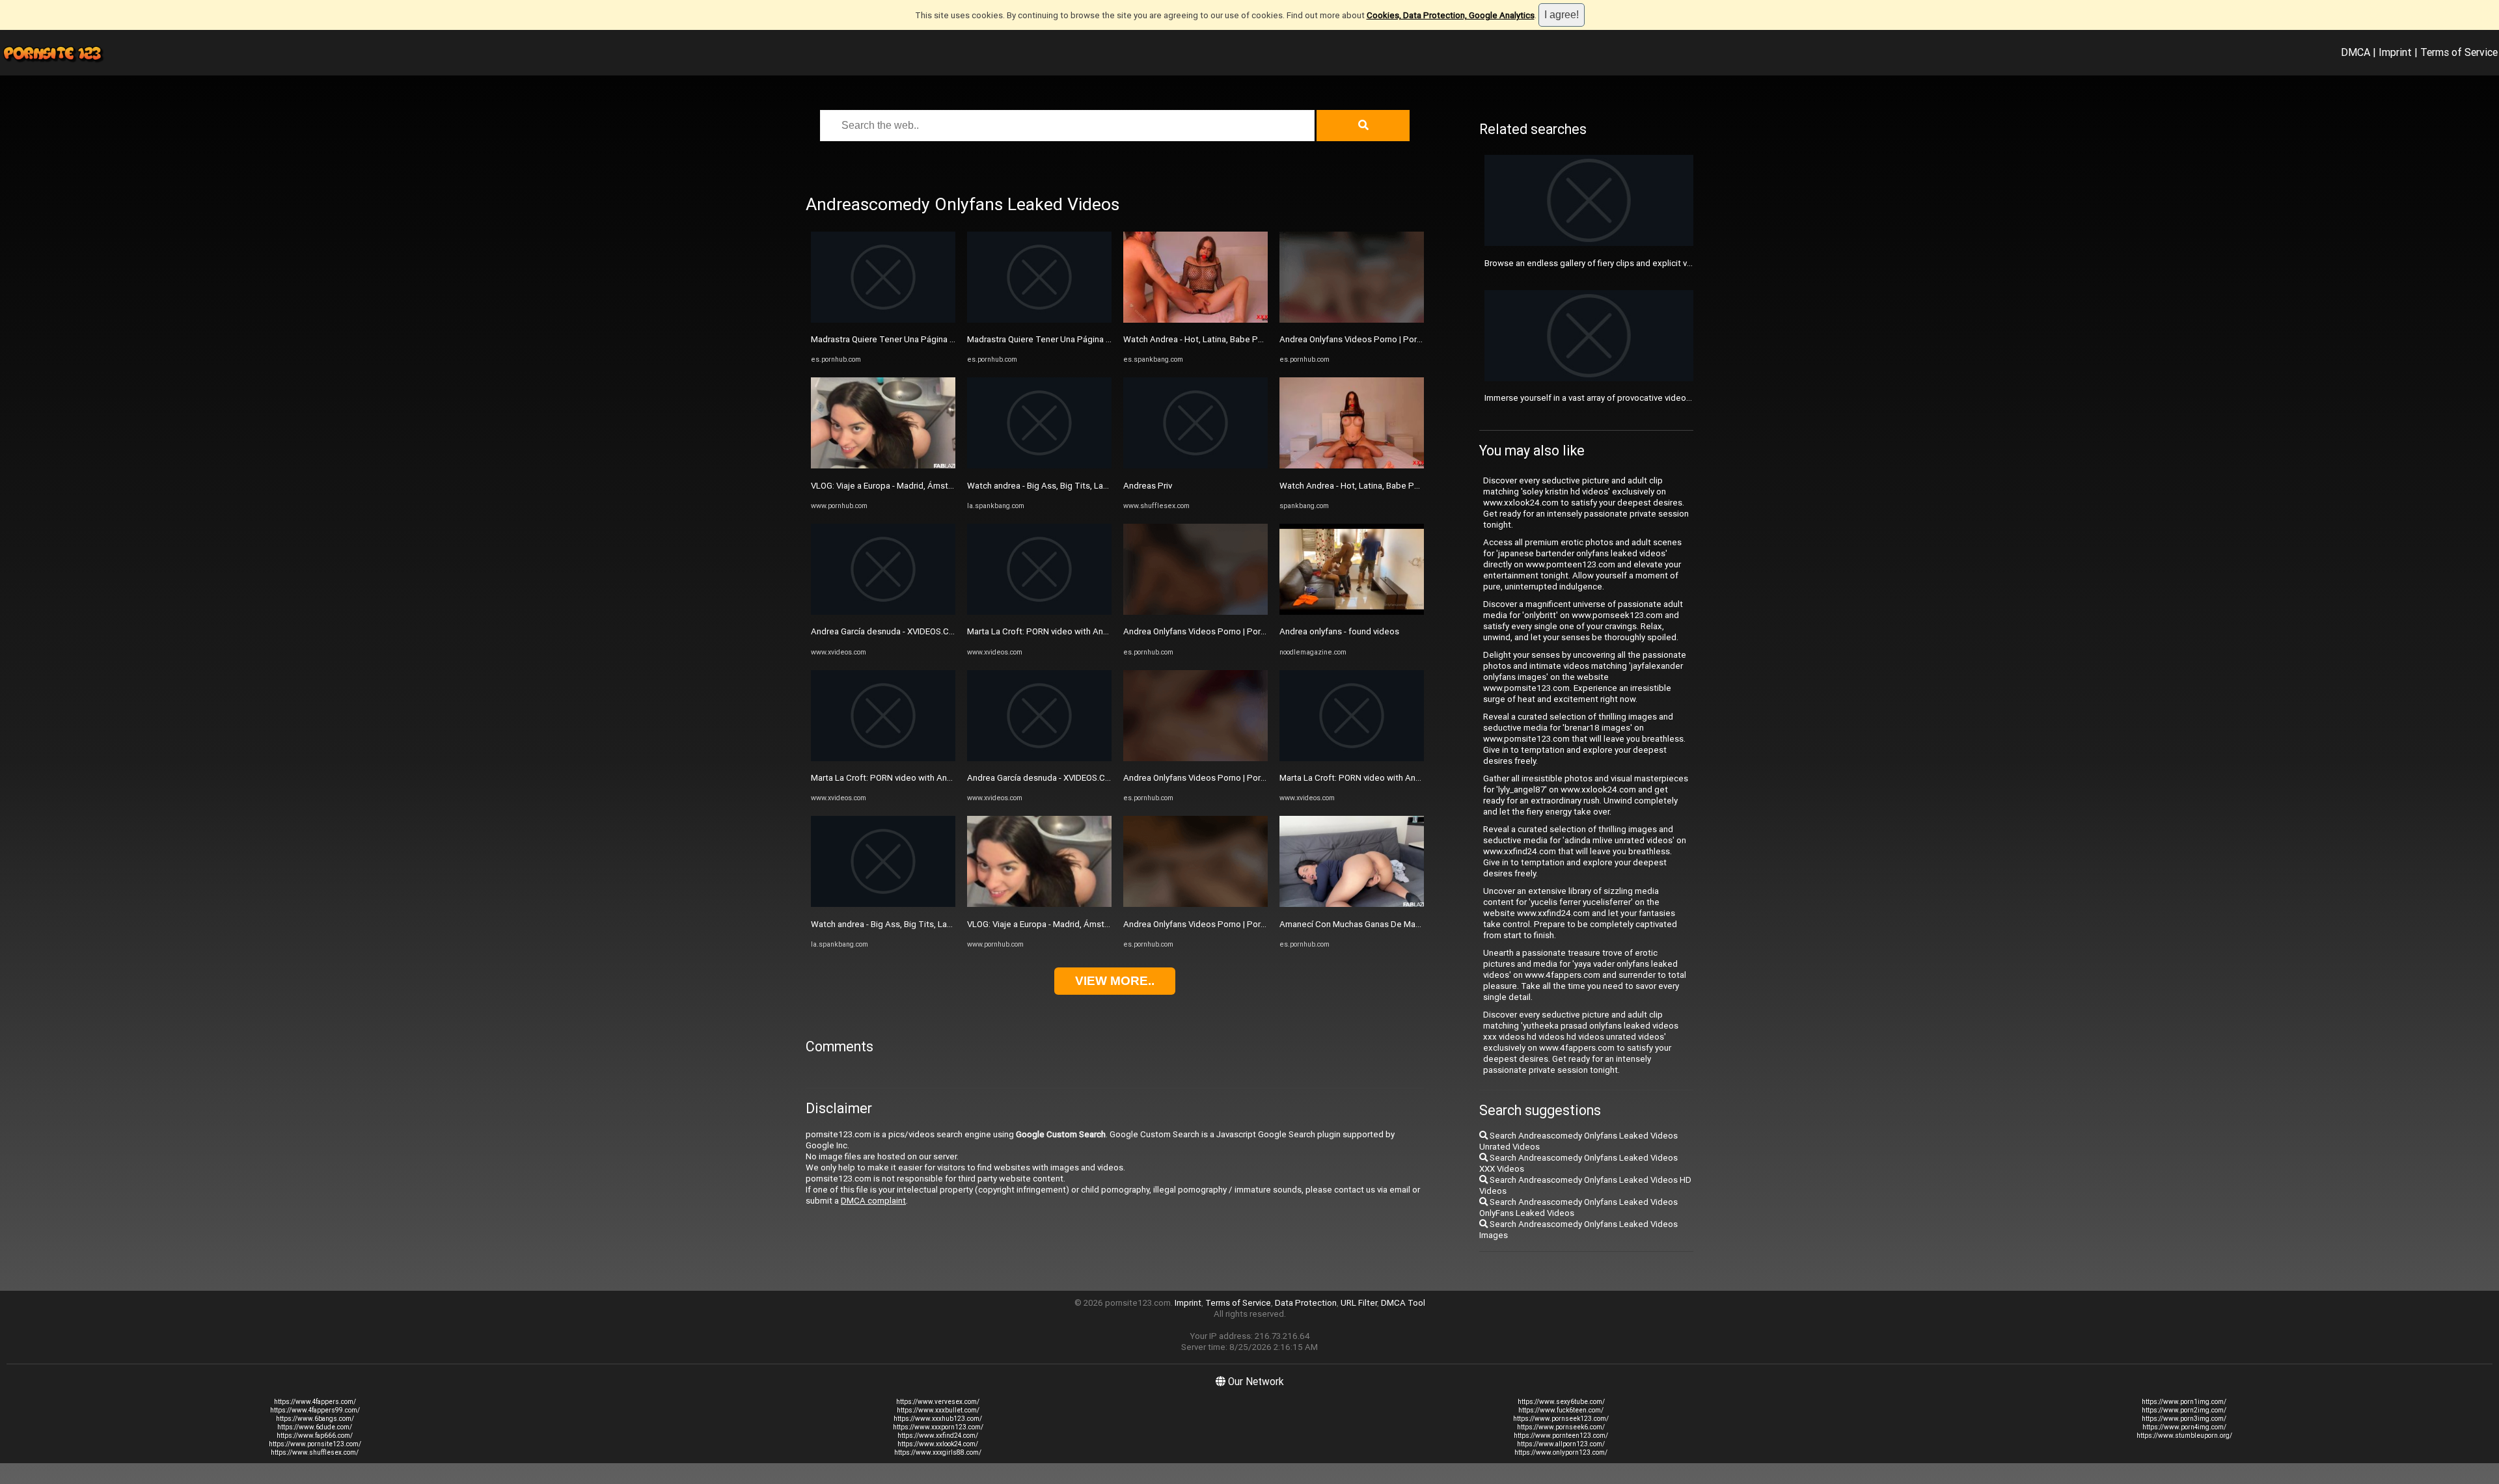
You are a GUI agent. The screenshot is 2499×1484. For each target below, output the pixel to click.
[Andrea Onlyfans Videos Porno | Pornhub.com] (1195, 612)
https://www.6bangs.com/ (315, 1419)
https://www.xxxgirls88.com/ (938, 1452)
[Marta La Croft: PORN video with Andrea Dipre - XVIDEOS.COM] (883, 758)
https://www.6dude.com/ (315, 1427)
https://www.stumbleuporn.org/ (2184, 1436)
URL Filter (1359, 1303)
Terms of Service (2459, 52)
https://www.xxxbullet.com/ (938, 1410)
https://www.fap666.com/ (315, 1436)
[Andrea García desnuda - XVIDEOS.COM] (883, 612)
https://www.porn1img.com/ (2184, 1402)
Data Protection (1306, 1303)
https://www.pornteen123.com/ (1561, 1436)
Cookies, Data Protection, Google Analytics (1451, 15)
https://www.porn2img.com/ (2184, 1410)
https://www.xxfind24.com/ (938, 1436)
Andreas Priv (1148, 486)
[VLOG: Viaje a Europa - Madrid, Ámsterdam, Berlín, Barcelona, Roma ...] (883, 465)
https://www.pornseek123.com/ (1561, 1419)
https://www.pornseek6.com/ (1561, 1427)
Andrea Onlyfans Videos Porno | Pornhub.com (1211, 631)
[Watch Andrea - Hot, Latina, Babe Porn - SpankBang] (1195, 320)
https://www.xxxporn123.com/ (938, 1427)
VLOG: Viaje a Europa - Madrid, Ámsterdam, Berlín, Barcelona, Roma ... (943, 486)
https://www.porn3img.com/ (2184, 1419)
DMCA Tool (1403, 1303)
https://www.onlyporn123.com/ (1561, 1452)
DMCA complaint (873, 1201)
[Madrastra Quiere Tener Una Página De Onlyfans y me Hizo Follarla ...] (883, 320)
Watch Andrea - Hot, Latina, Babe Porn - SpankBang (1222, 339)
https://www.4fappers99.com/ (315, 1410)
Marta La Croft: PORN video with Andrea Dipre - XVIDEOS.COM (930, 778)
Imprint (2395, 52)
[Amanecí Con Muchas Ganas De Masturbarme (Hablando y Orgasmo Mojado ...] (1352, 904)
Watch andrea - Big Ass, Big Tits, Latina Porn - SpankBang (921, 924)
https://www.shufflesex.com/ (315, 1452)
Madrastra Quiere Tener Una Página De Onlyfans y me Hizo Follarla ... (942, 339)
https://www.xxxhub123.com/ (938, 1419)
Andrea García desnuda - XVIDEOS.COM (886, 631)
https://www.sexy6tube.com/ (1561, 1402)
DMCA (2356, 52)
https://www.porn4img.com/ (2184, 1427)
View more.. (1115, 981)
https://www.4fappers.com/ (315, 1402)
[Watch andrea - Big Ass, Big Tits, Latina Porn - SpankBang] (883, 904)
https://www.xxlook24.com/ (938, 1444)
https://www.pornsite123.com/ (315, 1444)
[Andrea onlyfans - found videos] (1352, 612)
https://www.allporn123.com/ (1561, 1444)
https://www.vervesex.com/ (938, 1402)
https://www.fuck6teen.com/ (1561, 1410)
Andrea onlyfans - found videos (1339, 631)
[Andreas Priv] (1195, 465)
